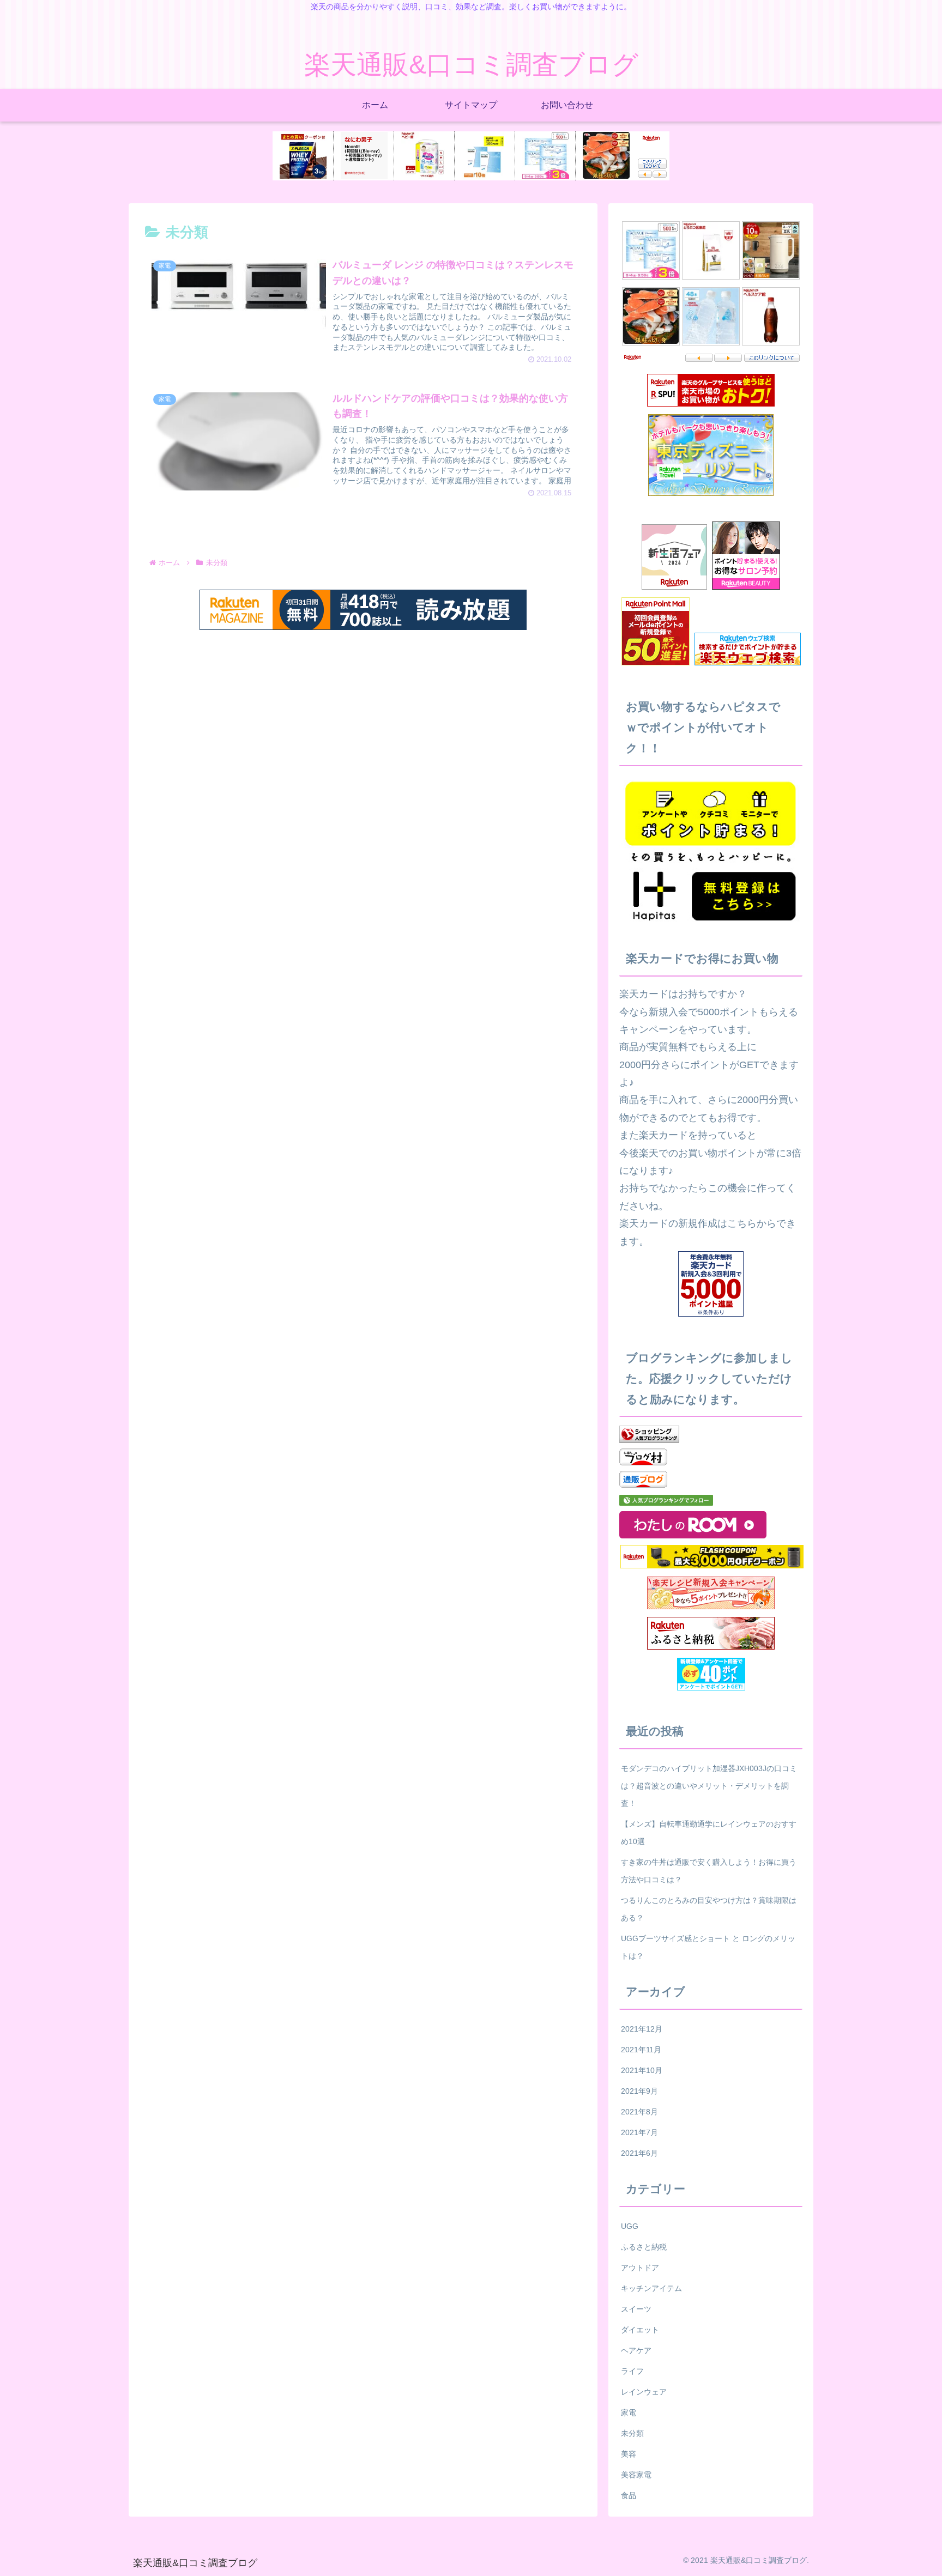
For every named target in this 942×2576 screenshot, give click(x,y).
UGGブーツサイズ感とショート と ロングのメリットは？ (708, 1947)
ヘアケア (636, 2350)
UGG (630, 2226)
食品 (629, 2495)
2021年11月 (641, 2050)
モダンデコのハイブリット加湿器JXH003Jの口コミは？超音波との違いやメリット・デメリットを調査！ (709, 1786)
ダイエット (640, 2330)
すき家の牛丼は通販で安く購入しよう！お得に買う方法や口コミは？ (709, 1871)
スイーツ (636, 2309)
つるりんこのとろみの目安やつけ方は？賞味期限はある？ (709, 1909)
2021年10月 (642, 2070)
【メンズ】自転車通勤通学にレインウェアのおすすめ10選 (709, 1833)
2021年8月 (639, 2112)
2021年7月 (639, 2132)
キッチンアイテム (651, 2288)
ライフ (632, 2371)
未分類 (632, 2433)
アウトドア (640, 2268)
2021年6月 (639, 2153)
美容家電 (636, 2475)
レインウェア (644, 2392)
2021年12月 (642, 2029)
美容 (629, 2454)
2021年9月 (639, 2091)
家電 (629, 2413)
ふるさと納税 (644, 2247)
